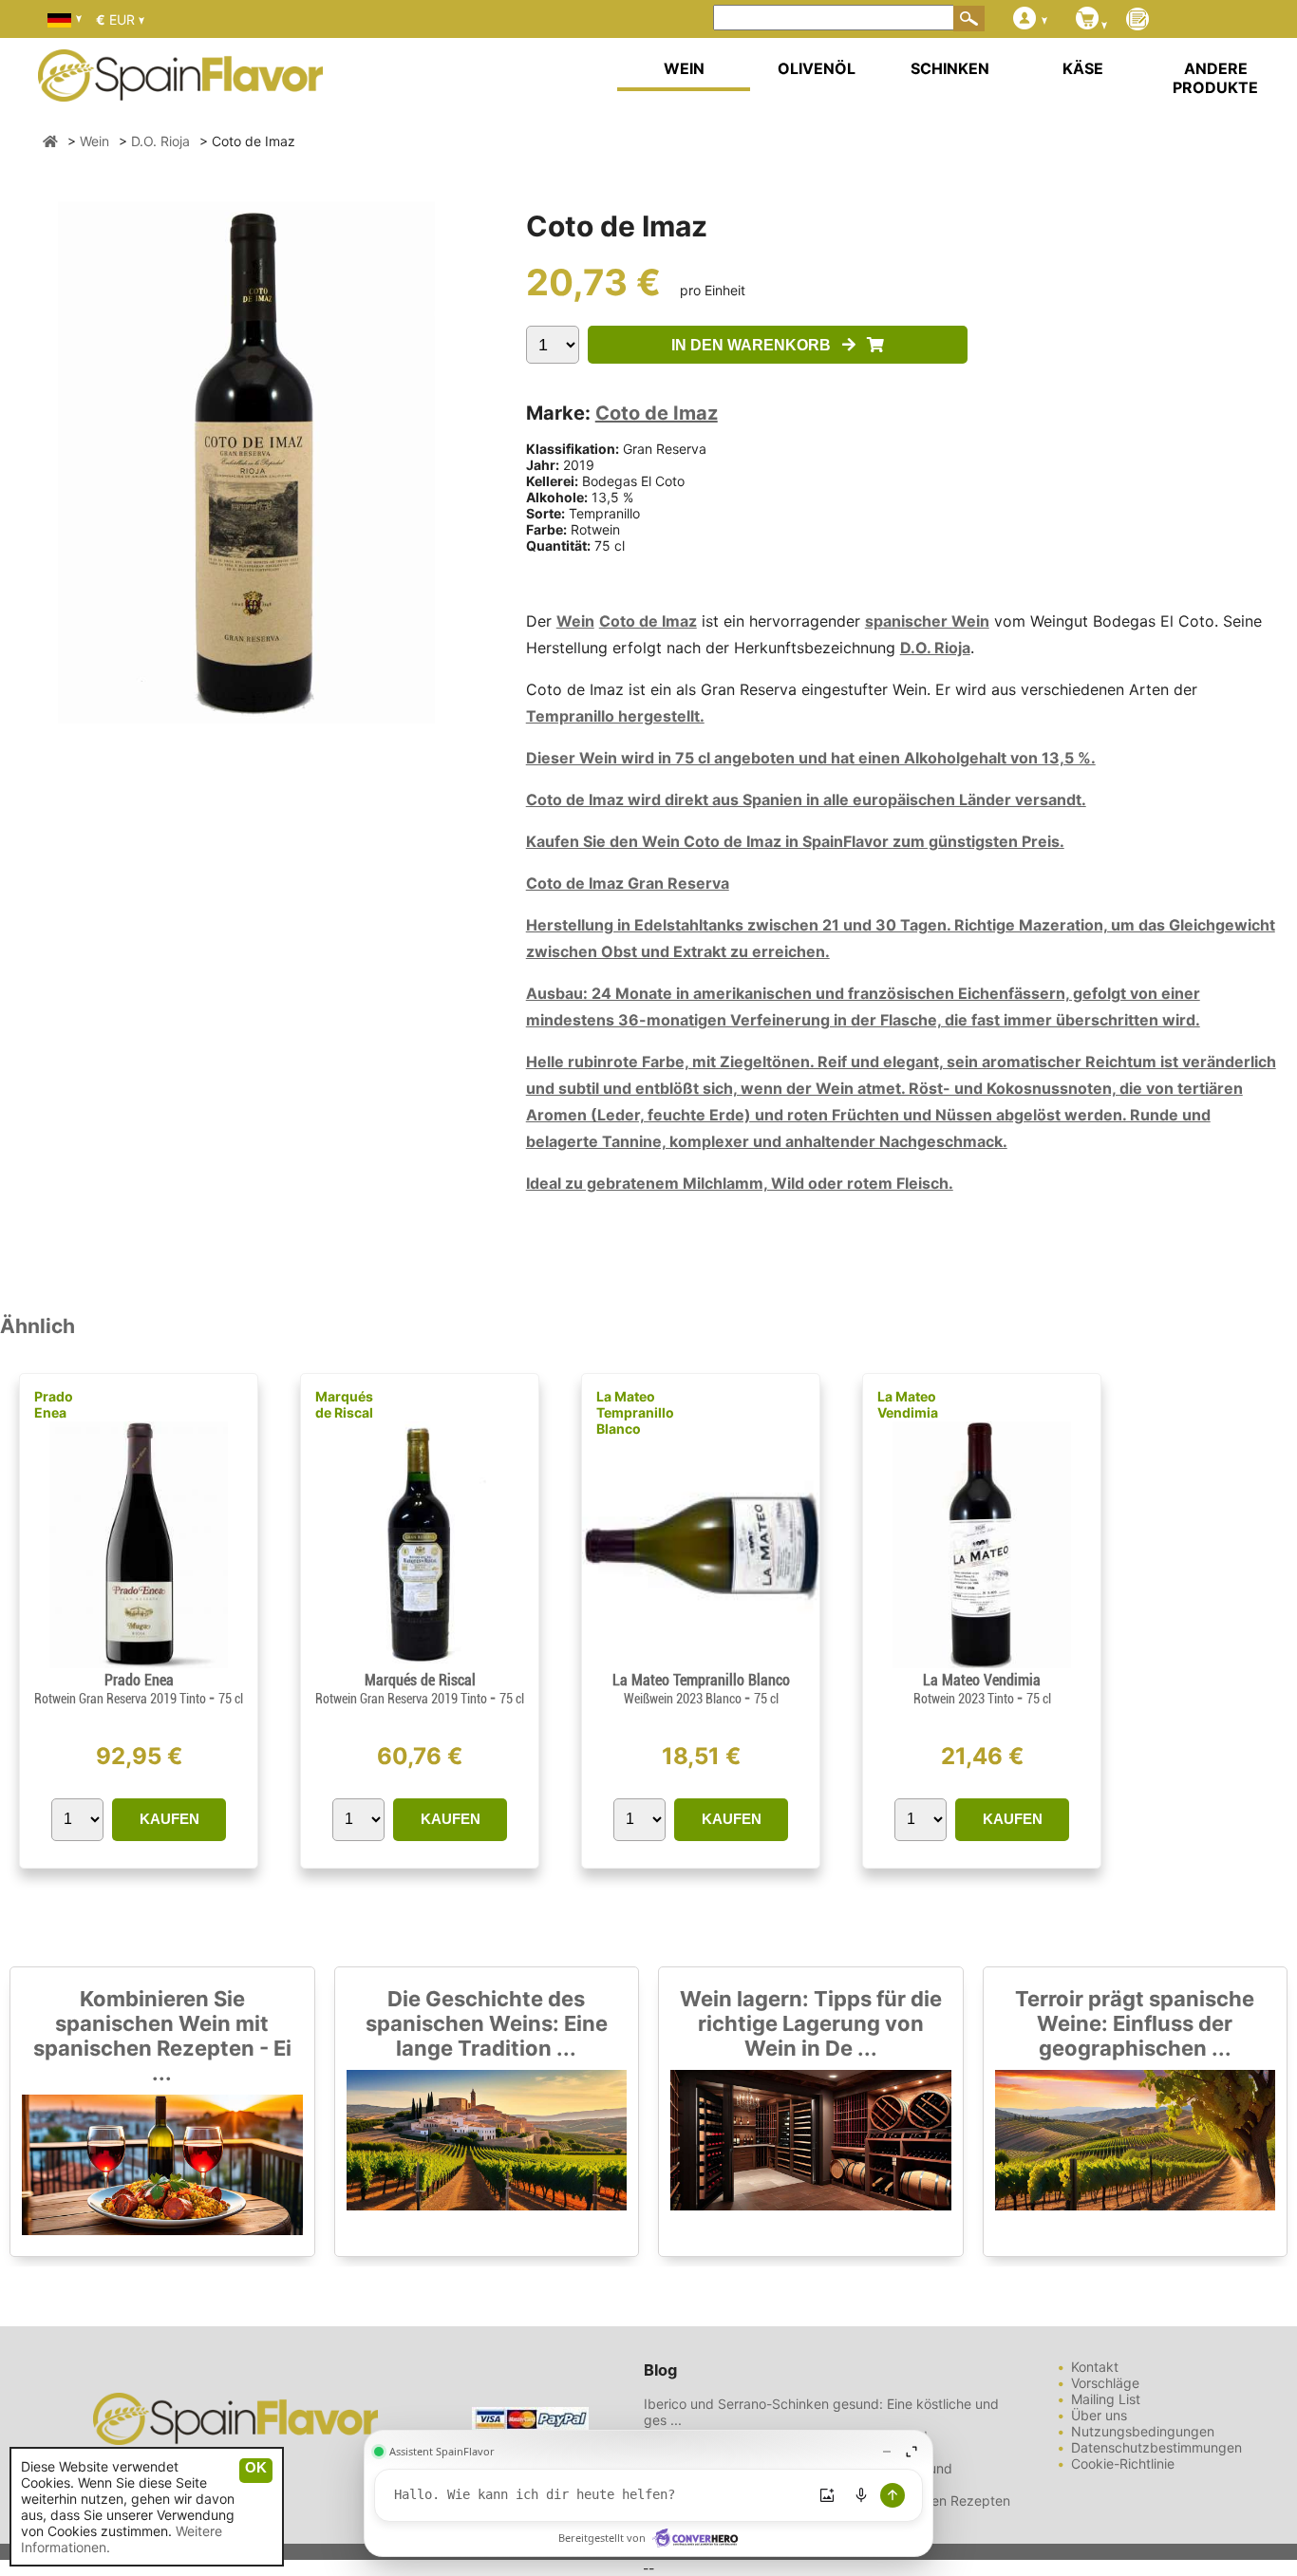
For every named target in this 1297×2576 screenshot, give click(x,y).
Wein (575, 621)
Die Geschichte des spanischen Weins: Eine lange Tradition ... (487, 2023)
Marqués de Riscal (344, 1404)
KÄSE (1083, 68)
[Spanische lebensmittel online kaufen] (180, 89)
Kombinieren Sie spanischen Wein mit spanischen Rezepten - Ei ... (162, 2036)
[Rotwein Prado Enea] (138, 1663)
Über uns (1099, 2415)
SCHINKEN (950, 68)
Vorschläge (1105, 2383)
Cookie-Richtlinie (1123, 2463)
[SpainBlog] (1137, 20)
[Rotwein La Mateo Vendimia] (982, 1663)
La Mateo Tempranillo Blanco (635, 1412)
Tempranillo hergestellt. (615, 716)
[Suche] (969, 18)
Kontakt (1095, 2367)
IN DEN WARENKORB (757, 345)
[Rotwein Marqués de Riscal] (420, 1663)
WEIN (684, 68)
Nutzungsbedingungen (1143, 2431)
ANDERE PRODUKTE (1215, 78)
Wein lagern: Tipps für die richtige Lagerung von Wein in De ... (811, 2023)
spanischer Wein (927, 621)
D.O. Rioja (935, 648)
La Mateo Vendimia (908, 1404)
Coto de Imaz (657, 413)
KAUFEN (169, 1819)
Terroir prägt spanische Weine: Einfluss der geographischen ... (1135, 2023)
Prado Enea (54, 1404)
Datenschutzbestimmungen (1156, 2447)
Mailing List (1106, 2399)
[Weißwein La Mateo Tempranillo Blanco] (701, 1663)
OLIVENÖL (817, 68)
